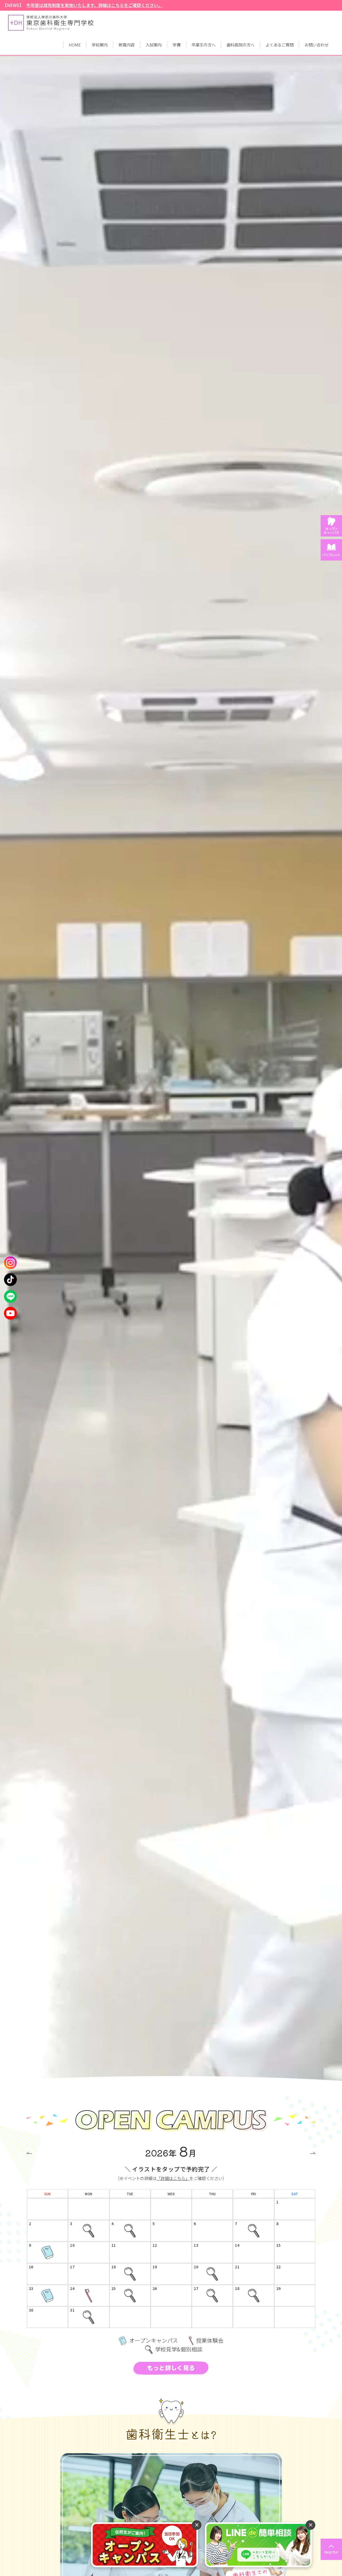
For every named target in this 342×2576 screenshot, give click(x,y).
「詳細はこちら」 (173, 2178)
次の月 (312, 2153)
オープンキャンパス (47, 2259)
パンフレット (331, 555)
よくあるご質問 (280, 45)
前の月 (29, 2153)
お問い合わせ (317, 45)
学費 (177, 45)
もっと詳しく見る (171, 2368)
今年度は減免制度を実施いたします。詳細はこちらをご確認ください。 (94, 5)
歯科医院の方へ (241, 45)
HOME (75, 45)
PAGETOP (331, 2552)
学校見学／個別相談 (89, 2237)
